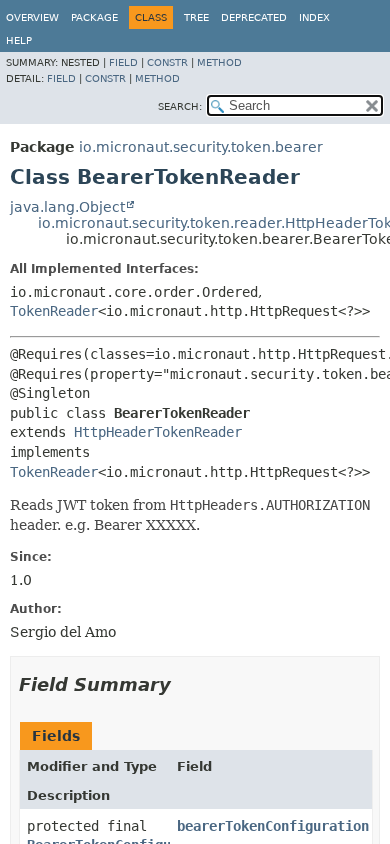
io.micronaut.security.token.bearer (201, 147)
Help (19, 40)
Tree (196, 17)
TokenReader (54, 311)
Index (314, 17)
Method (219, 62)
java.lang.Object (67, 207)
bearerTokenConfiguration (273, 826)
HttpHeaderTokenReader (158, 432)
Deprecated (254, 17)
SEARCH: (180, 106)
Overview (32, 17)
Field (123, 62)
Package (94, 17)
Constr (167, 62)
